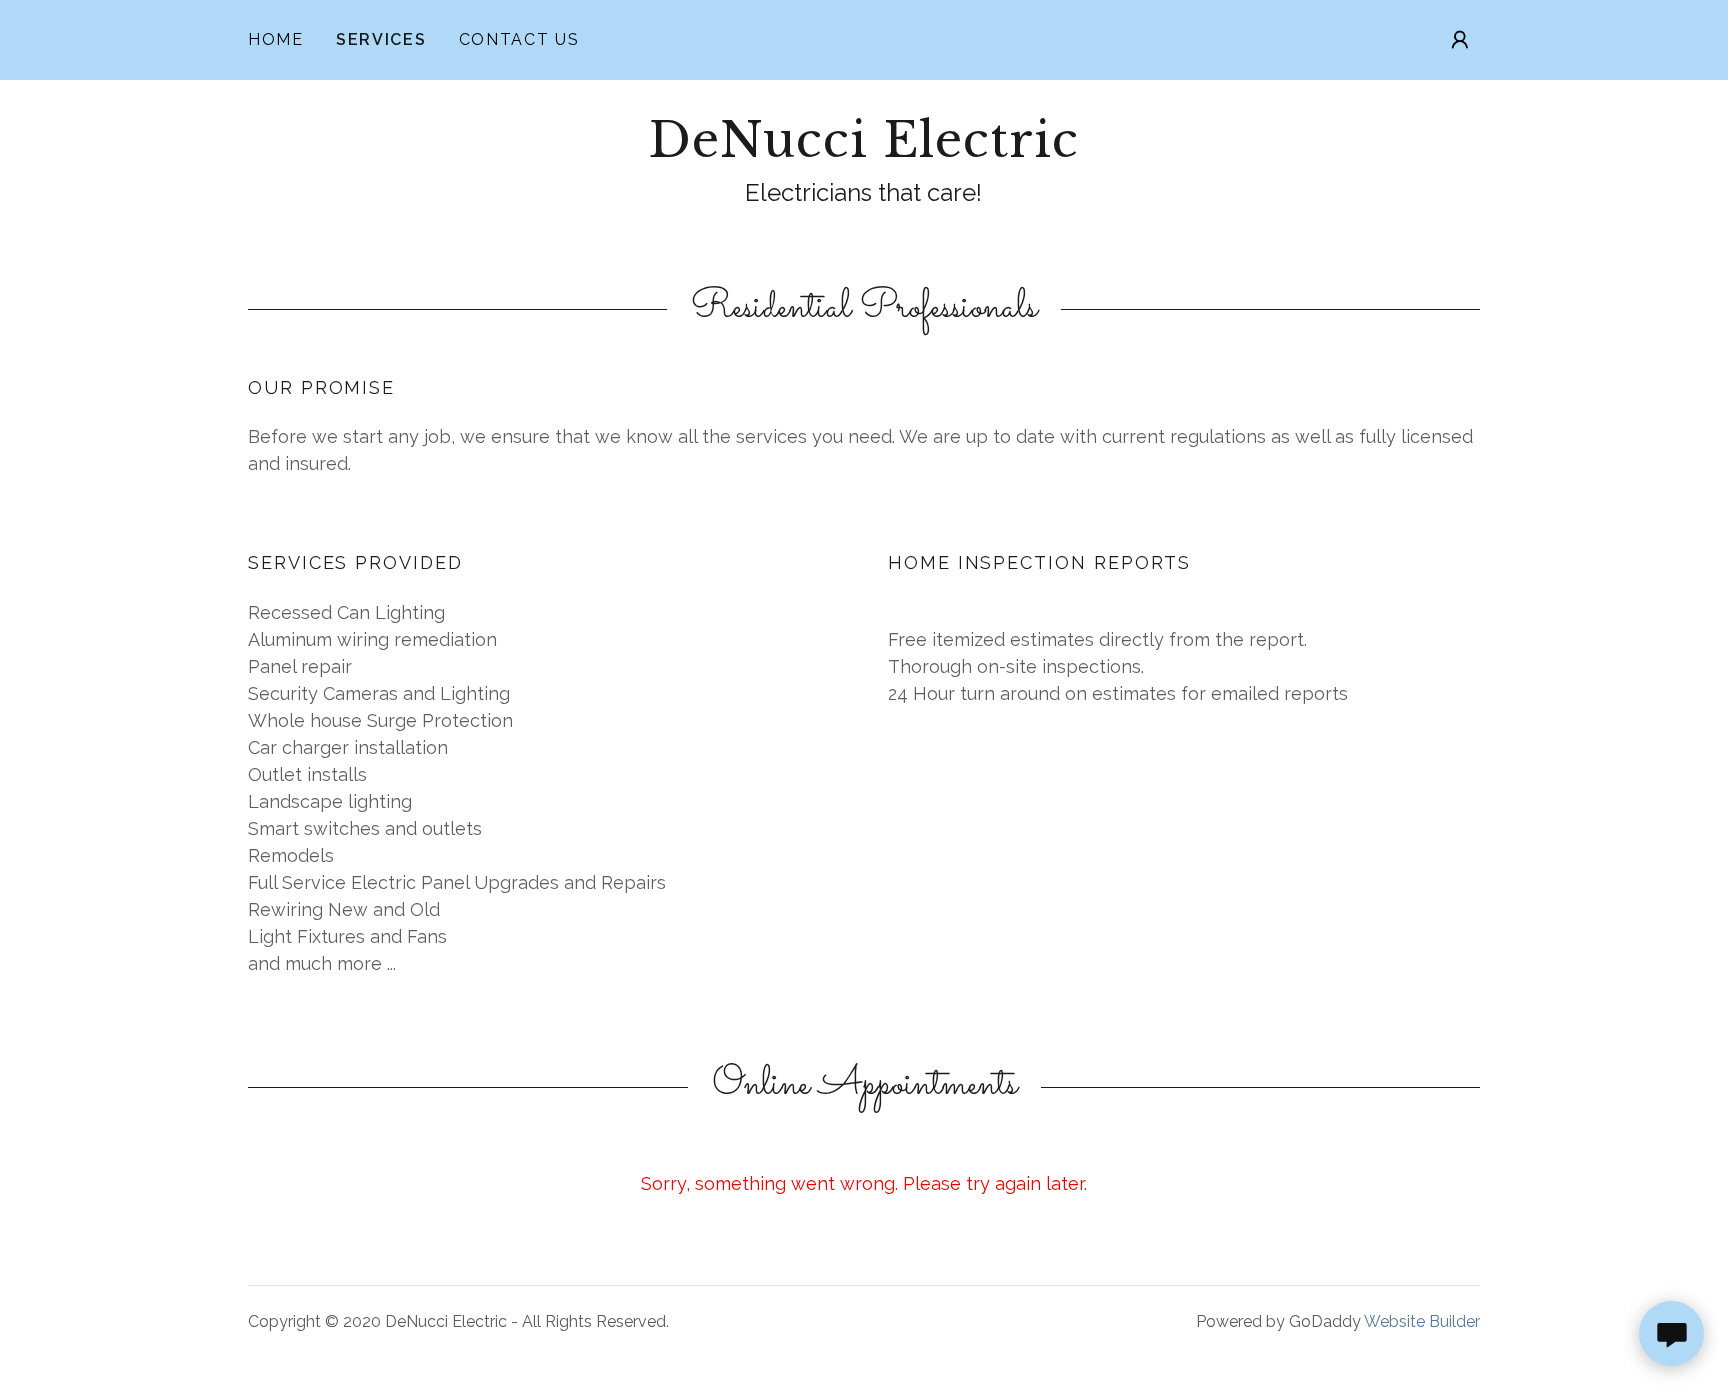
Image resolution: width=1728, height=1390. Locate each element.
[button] (1460, 40)
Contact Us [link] (519, 39)
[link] (863, 150)
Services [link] (381, 39)
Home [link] (276, 39)
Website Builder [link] (1422, 1321)
